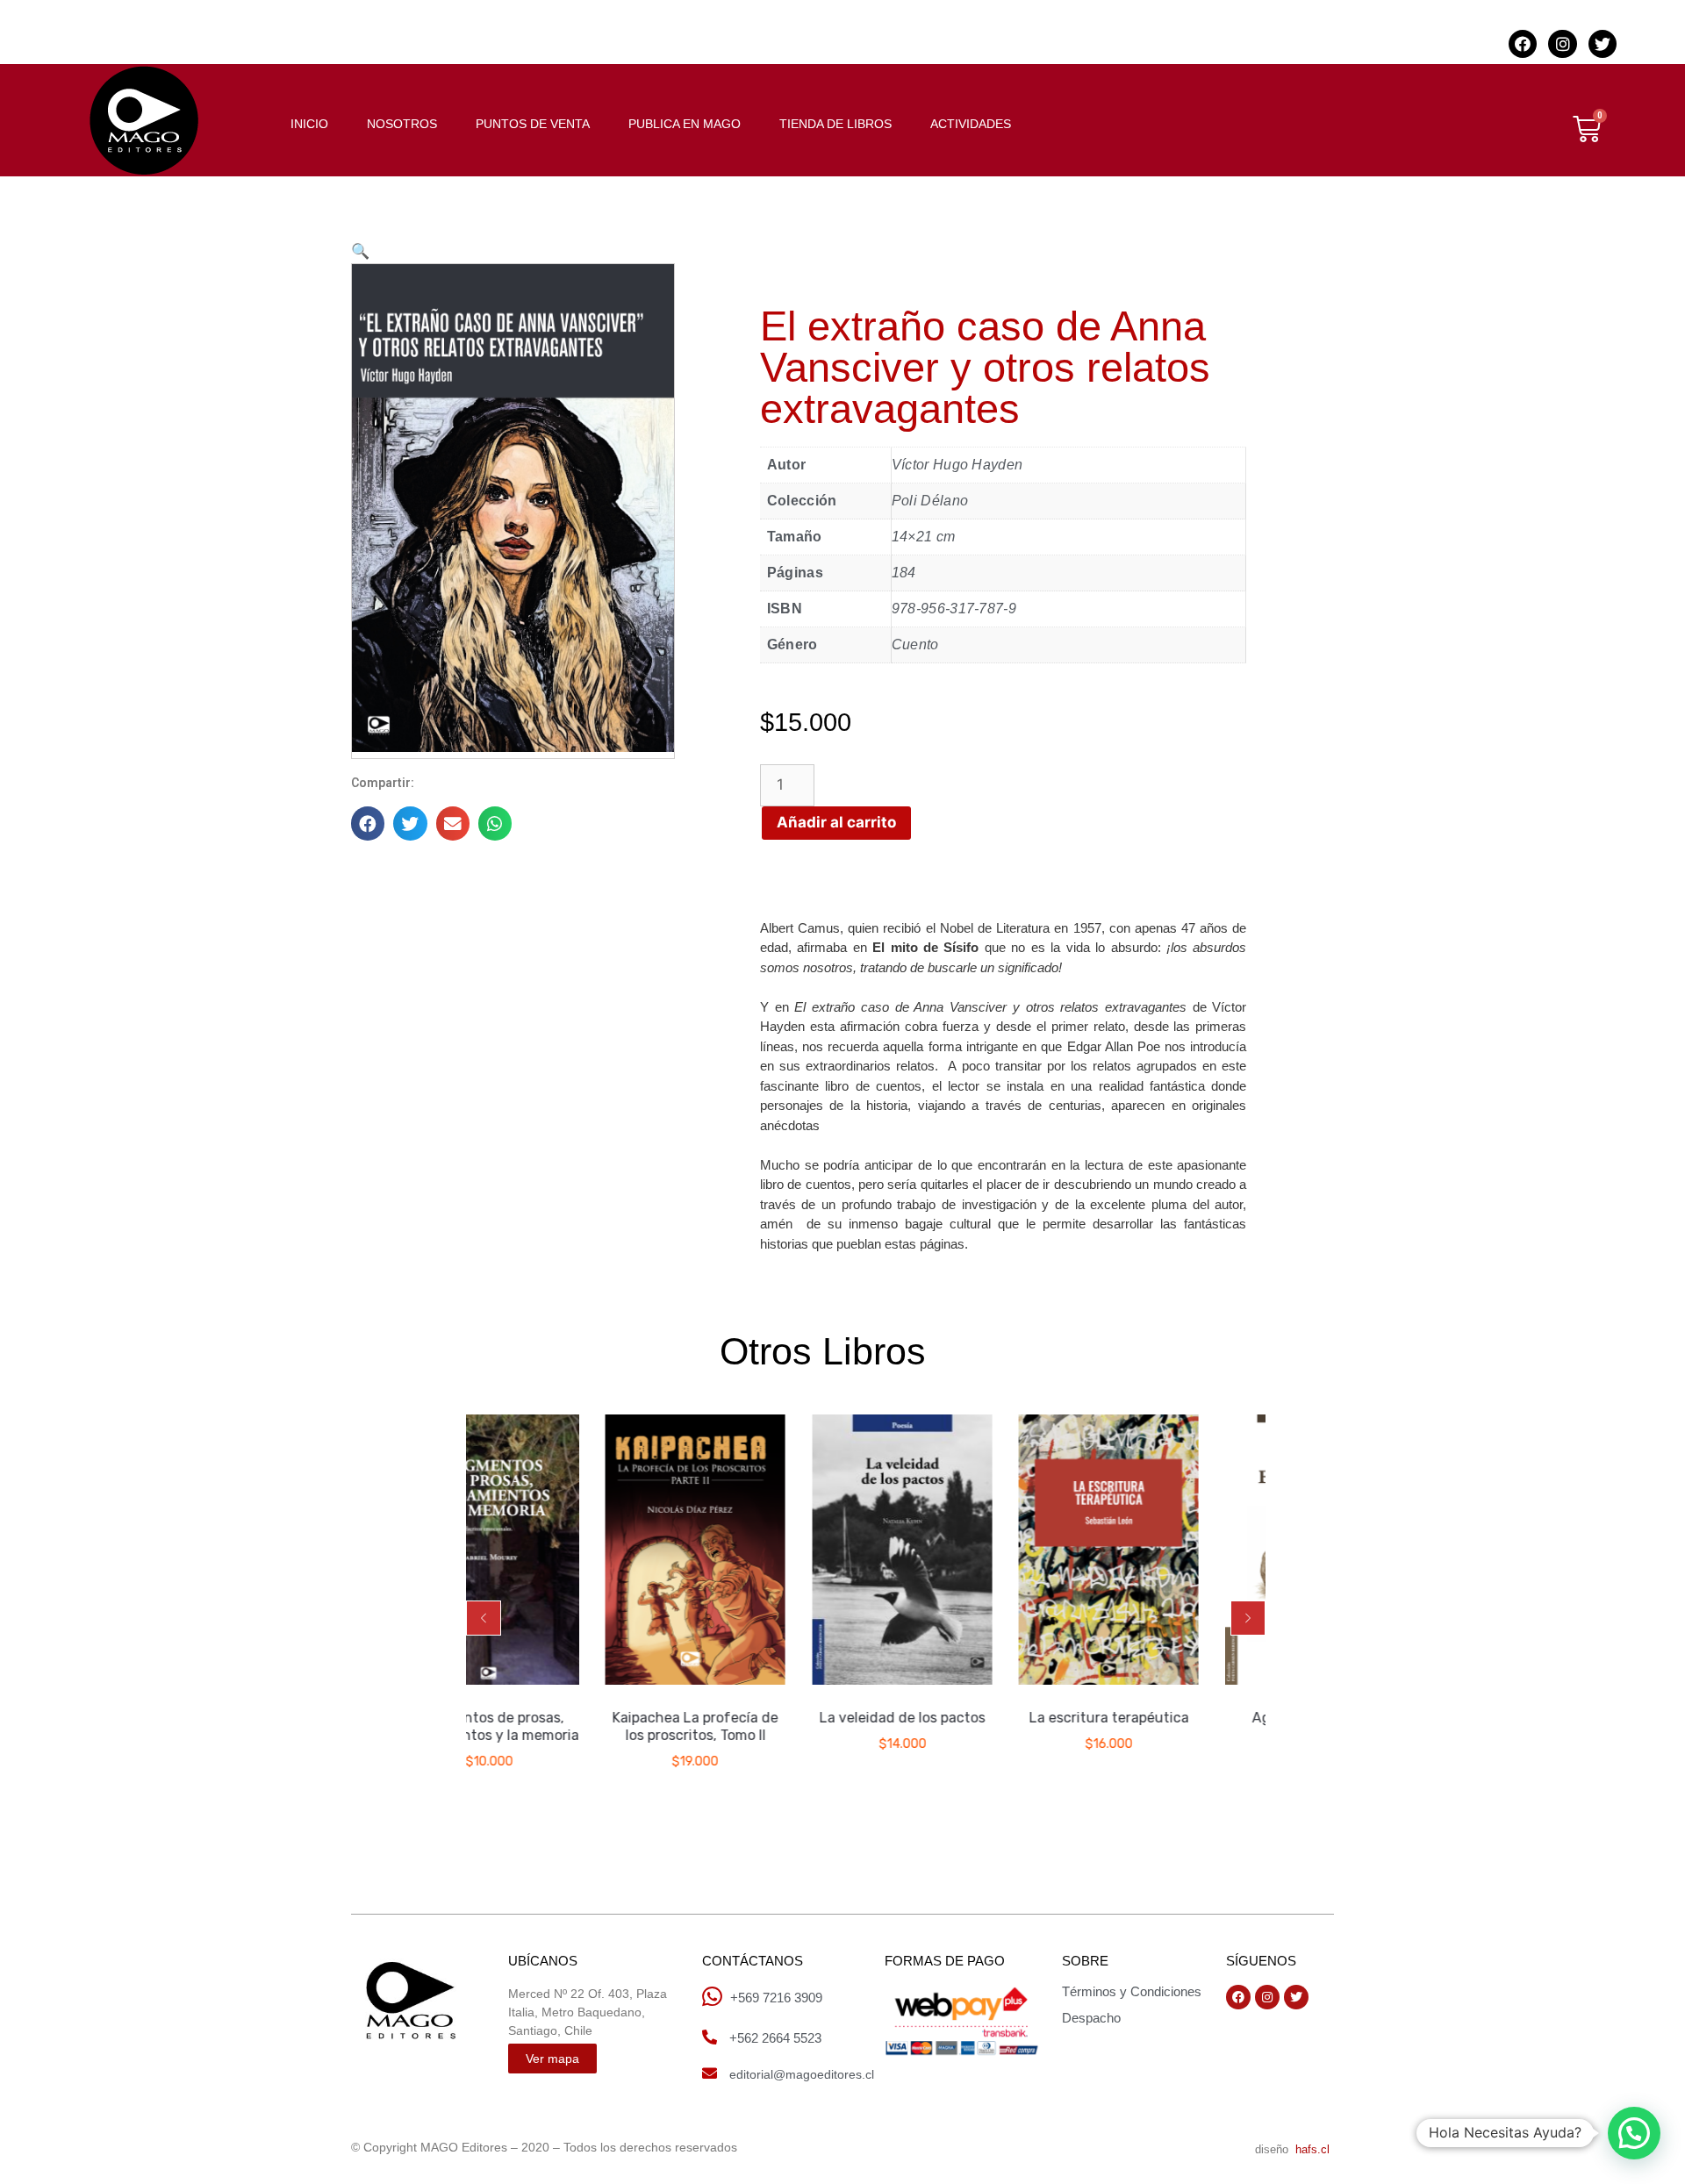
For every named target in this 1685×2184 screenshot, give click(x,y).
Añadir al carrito (836, 822)
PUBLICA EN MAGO (685, 124)
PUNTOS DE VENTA (533, 124)
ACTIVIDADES (971, 124)
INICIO (309, 124)
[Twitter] (1603, 44)
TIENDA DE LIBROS (835, 124)
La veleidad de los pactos (801, 1718)
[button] (484, 1618)
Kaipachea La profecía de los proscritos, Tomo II (595, 1726)
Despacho (1091, 2018)
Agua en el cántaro (1213, 1718)
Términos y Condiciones (1132, 1991)
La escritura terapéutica (1007, 1718)
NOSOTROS (402, 124)
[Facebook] (1523, 44)
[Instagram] (1562, 44)
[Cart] (1587, 129)
